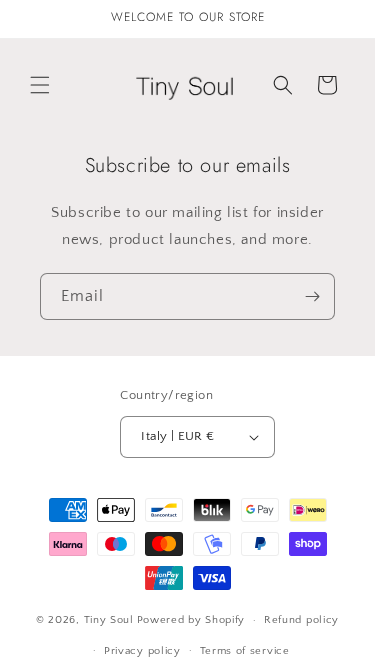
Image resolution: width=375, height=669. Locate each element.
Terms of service (245, 651)
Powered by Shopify (191, 620)
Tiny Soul (109, 620)
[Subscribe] (312, 296)
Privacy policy (142, 651)
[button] (40, 85)
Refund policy (301, 620)
